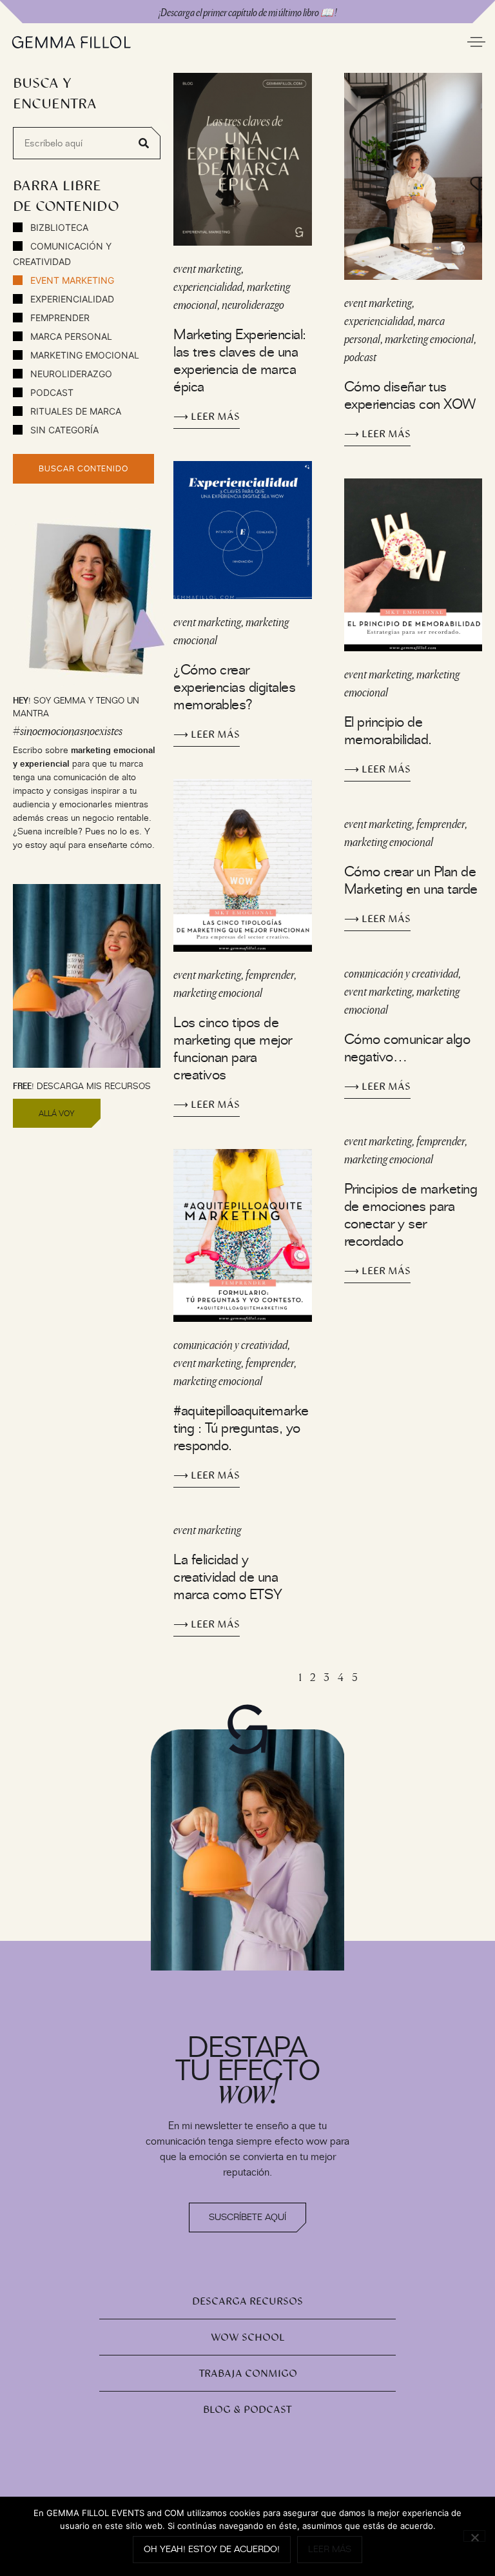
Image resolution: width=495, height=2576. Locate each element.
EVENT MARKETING (71, 280)
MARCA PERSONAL (70, 336)
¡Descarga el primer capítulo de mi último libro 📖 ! (247, 12)
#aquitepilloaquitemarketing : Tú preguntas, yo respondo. (241, 1428)
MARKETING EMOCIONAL (83, 355)
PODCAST (51, 392)
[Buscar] (144, 143)
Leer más (330, 2549)
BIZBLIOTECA (58, 227)
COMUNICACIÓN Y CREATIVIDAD (62, 254)
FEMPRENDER (59, 318)
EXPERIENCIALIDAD (71, 299)
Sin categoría (63, 430)
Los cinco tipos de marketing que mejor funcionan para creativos (233, 1048)
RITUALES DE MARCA (74, 411)
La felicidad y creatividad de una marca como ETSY (228, 1577)
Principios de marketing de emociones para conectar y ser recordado (411, 1215)
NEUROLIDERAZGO (70, 374)
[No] (474, 2536)
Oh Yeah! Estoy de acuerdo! (212, 2549)
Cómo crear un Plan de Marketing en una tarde (411, 880)
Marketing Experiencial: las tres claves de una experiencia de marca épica (240, 360)
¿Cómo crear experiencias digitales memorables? (234, 687)
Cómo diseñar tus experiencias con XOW (410, 395)
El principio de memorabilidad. (388, 731)
